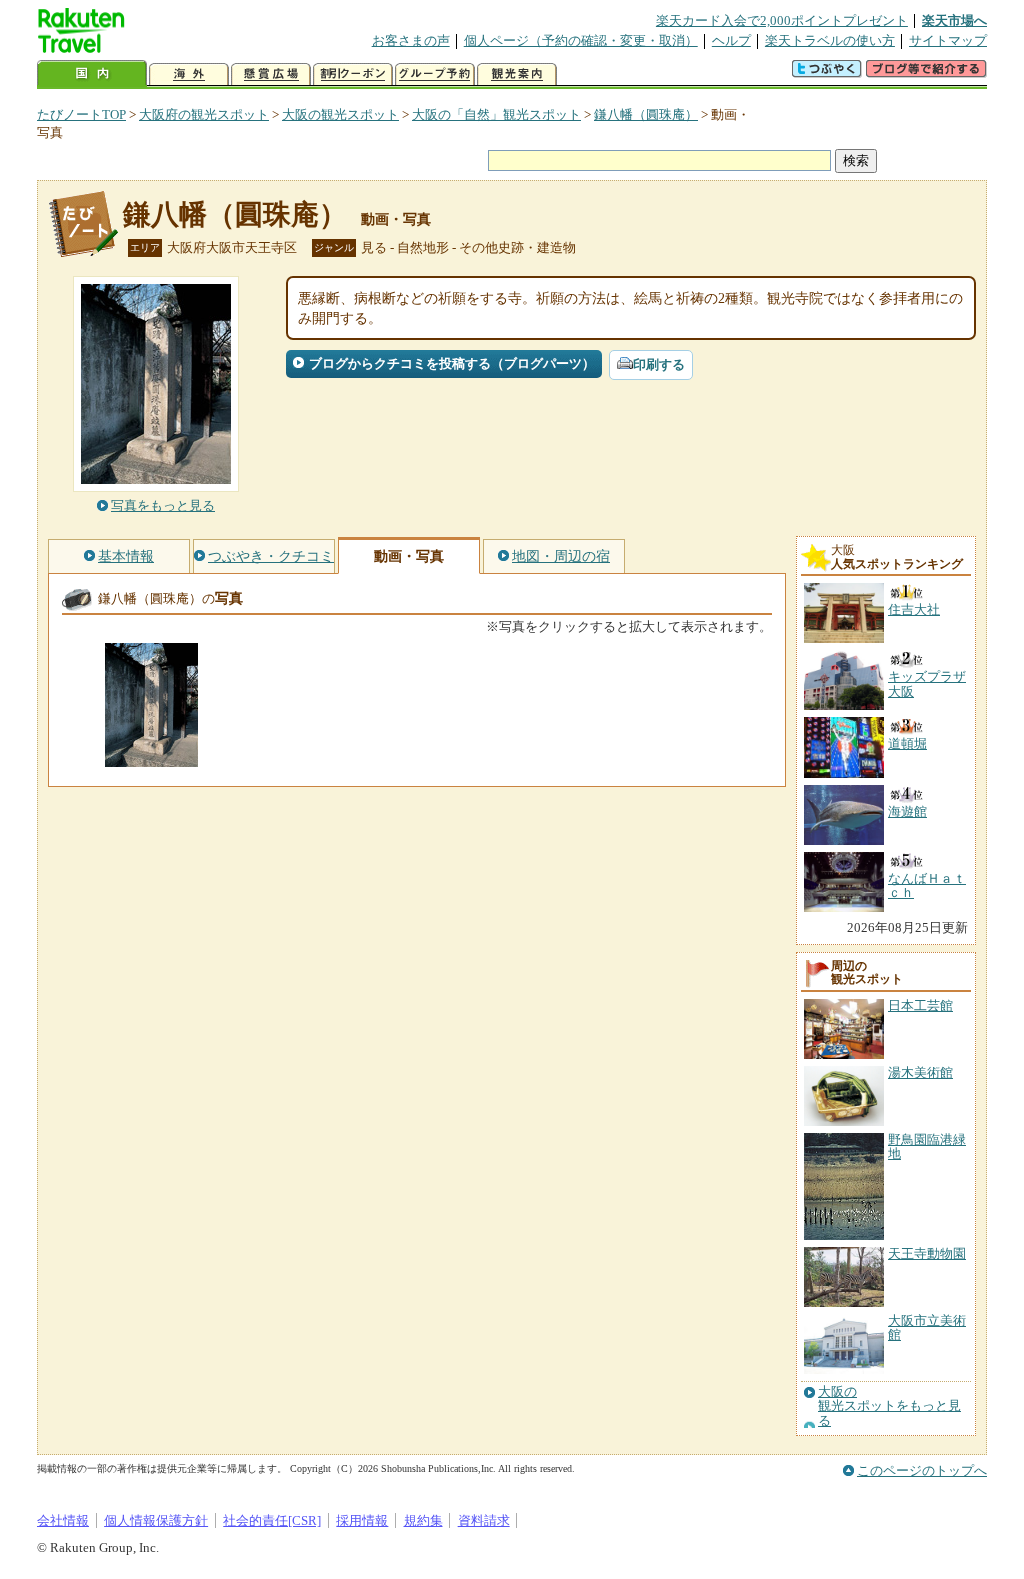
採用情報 (362, 1520)
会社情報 (63, 1520)
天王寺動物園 (927, 1253)
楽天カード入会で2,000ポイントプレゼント (782, 20)
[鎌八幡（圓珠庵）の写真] (151, 757)
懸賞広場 (271, 74)
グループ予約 (435, 74)
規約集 (423, 1520)
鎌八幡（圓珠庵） (646, 114)
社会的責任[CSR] (272, 1520)
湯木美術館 (920, 1072)
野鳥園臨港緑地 (927, 1146)
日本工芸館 (920, 1005)
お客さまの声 (411, 40)
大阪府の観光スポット (204, 114)
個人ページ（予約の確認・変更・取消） (581, 40)
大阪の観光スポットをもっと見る (889, 1406)
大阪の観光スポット (340, 114)
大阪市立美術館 (927, 1327)
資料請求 (484, 1520)
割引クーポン (353, 74)
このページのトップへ (922, 1470)
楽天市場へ (954, 20)
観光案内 (517, 74)
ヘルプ (731, 40)
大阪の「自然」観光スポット (496, 114)
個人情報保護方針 (156, 1520)
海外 (189, 74)
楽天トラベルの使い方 (830, 40)
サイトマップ (948, 40)
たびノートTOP (81, 114)
